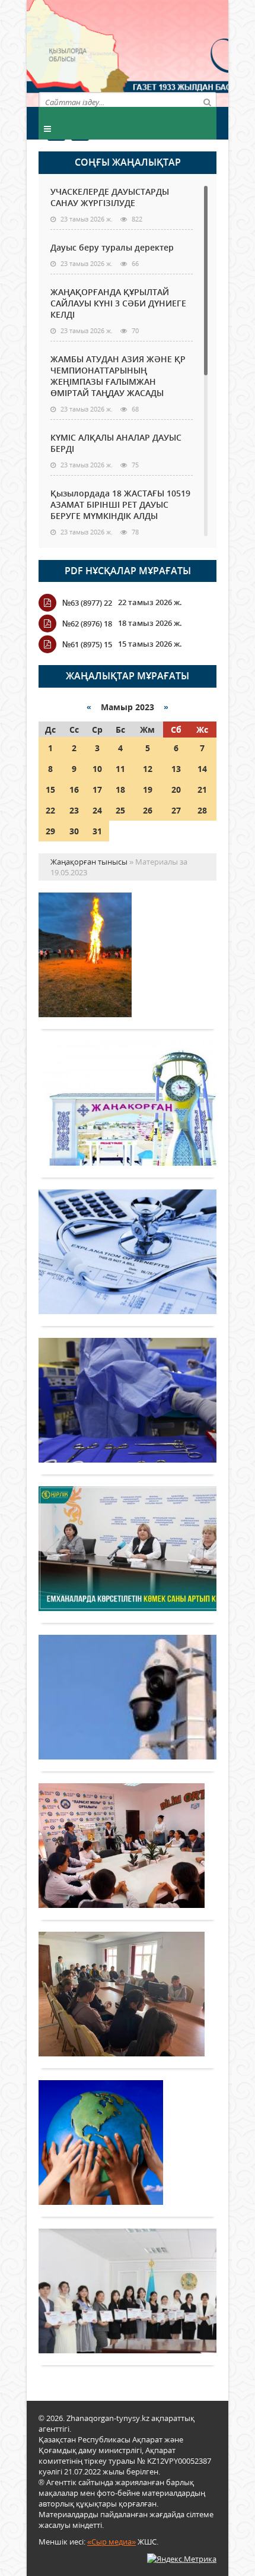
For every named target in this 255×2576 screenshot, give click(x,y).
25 (120, 810)
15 (50, 789)
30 (74, 831)
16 (74, 789)
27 (176, 810)
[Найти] (207, 102)
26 (148, 810)
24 (97, 810)
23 (74, 810)
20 (176, 789)
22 (50, 810)
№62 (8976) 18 (87, 624)
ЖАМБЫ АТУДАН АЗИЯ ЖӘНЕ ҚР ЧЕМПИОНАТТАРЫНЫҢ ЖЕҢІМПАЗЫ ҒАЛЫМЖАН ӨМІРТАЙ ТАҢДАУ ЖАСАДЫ (118, 376)
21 (202, 789)
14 (202, 769)
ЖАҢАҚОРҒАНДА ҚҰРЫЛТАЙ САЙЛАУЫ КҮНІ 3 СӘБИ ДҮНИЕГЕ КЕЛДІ (118, 303)
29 (50, 831)
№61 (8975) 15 (87, 644)
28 (202, 810)
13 (176, 769)
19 (148, 789)
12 (148, 769)
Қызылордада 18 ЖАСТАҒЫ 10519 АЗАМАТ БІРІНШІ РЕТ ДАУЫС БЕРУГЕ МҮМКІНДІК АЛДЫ (120, 504)
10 (97, 769)
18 (120, 789)
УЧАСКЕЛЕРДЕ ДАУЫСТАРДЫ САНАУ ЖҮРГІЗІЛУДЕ (110, 197)
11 (120, 769)
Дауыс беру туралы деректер (112, 247)
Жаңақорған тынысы (172, 52)
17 (97, 789)
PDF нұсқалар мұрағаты (128, 571)
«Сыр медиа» (111, 2542)
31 (97, 831)
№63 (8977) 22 (87, 603)
